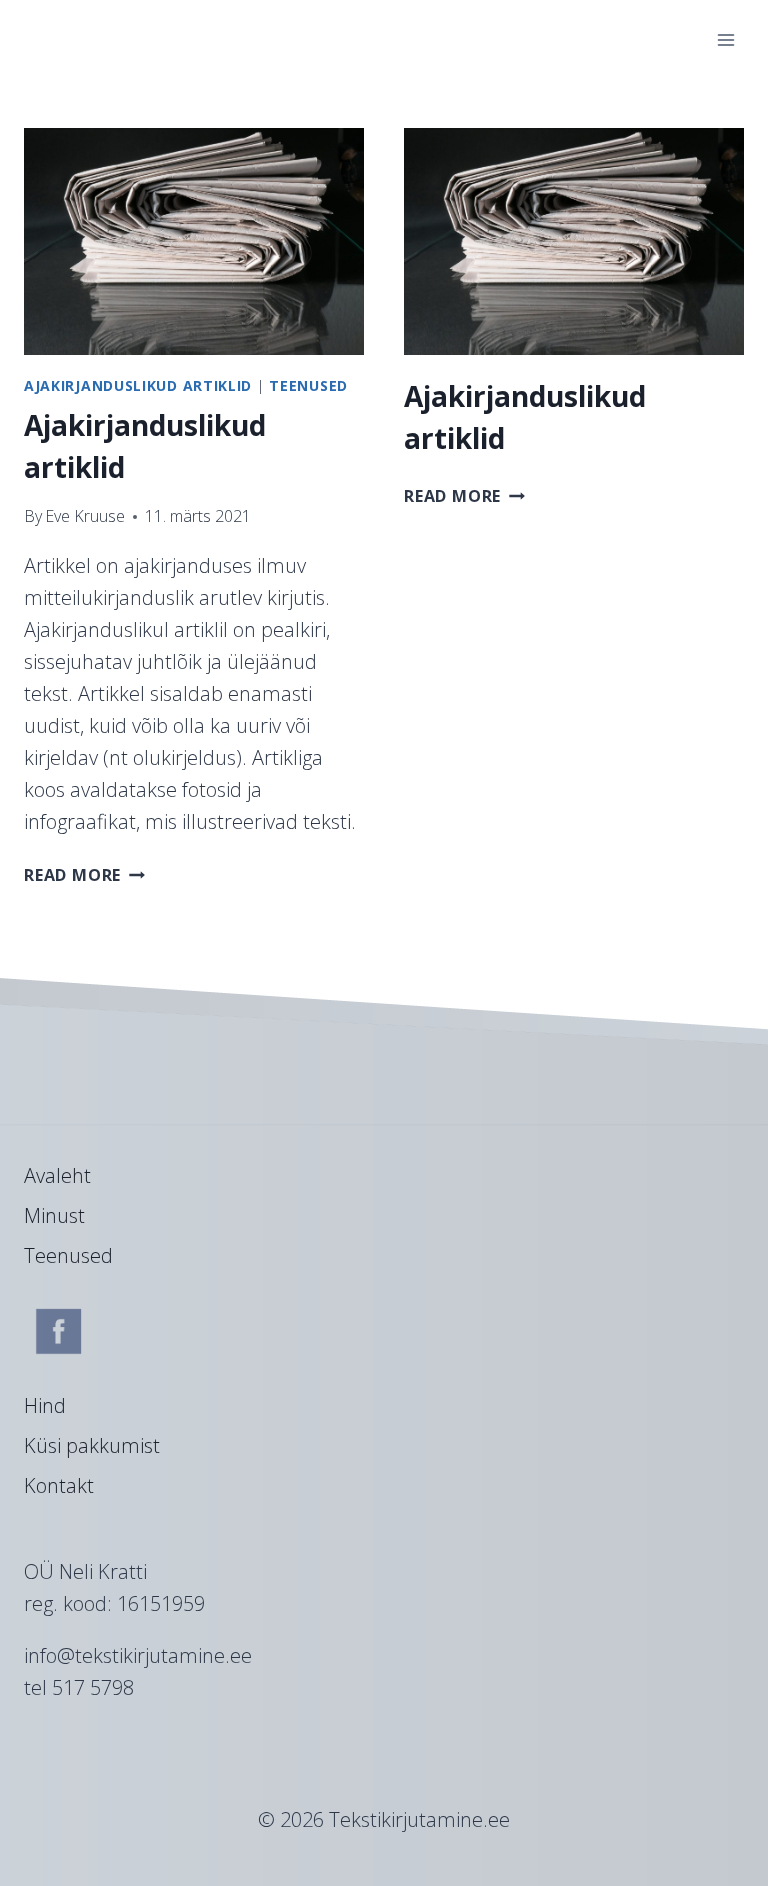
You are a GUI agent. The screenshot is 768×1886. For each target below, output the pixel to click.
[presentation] (194, 241)
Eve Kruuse (85, 516)
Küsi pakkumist (92, 1445)
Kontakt (59, 1485)
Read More (84, 875)
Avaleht (57, 1175)
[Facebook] (59, 1331)
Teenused (308, 385)
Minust (54, 1215)
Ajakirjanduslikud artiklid (138, 385)
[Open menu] (725, 39)
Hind (45, 1405)
